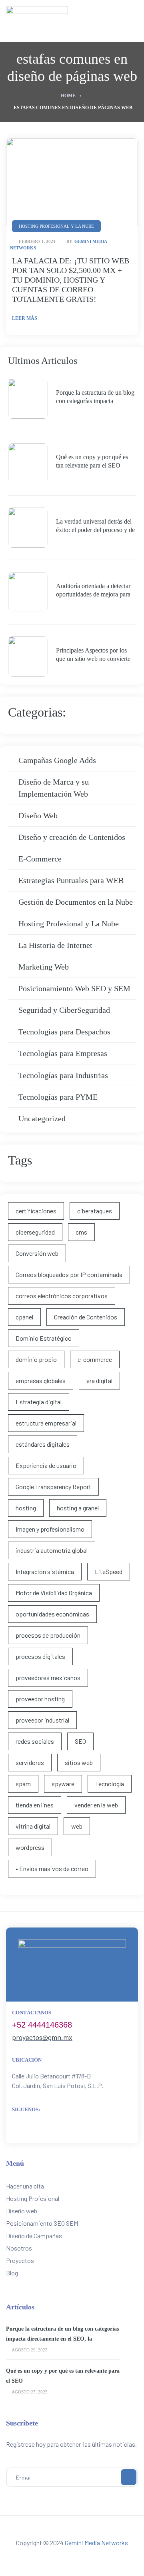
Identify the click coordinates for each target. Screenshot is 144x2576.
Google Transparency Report (53, 1487)
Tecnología (110, 1784)
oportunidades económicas (52, 1614)
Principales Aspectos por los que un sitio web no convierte (93, 655)
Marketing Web (44, 967)
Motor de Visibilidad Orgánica (54, 1593)
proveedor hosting (40, 1699)
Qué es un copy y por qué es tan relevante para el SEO (92, 461)
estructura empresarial (46, 1423)
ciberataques (95, 1211)
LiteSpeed (109, 1571)
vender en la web (96, 1805)
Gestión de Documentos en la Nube (76, 902)
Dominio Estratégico (44, 1338)
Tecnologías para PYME (58, 1097)
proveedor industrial (42, 1720)
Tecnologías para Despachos (64, 1032)
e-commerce (95, 1359)
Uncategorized (42, 1118)
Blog (12, 2273)
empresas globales (41, 1380)
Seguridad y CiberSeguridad (64, 1010)
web (77, 1826)
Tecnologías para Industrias (63, 1075)
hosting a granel (78, 1508)
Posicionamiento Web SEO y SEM (74, 988)
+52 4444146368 (42, 2025)
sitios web (79, 1762)
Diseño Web (38, 815)
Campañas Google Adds (57, 760)
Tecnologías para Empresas (63, 1053)
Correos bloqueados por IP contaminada (69, 1274)
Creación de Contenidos (86, 1317)
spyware (63, 1784)
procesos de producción (48, 1635)
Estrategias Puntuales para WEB (71, 880)
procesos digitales (40, 1656)
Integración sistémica (45, 1571)
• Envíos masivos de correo (52, 1868)
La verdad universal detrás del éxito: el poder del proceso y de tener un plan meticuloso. (95, 526)
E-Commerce (40, 859)
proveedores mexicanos (48, 1678)
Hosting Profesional (33, 2198)
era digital (99, 1380)
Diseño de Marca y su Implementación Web (54, 788)
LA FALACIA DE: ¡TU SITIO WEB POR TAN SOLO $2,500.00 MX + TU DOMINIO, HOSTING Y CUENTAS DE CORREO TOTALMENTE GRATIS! (71, 280)
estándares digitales (43, 1444)
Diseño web (22, 2211)
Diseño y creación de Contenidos (72, 837)
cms (81, 1232)
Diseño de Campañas (34, 2236)
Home (68, 96)
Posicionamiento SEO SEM (42, 2223)
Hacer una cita (25, 2186)
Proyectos (20, 2260)
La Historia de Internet (55, 945)
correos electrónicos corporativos (62, 1296)
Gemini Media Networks (96, 2543)
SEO (80, 1741)
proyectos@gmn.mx (42, 2037)
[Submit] (129, 2477)
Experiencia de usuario (46, 1465)
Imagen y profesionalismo (50, 1529)
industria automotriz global (52, 1550)
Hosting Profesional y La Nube (69, 924)
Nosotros (19, 2248)
